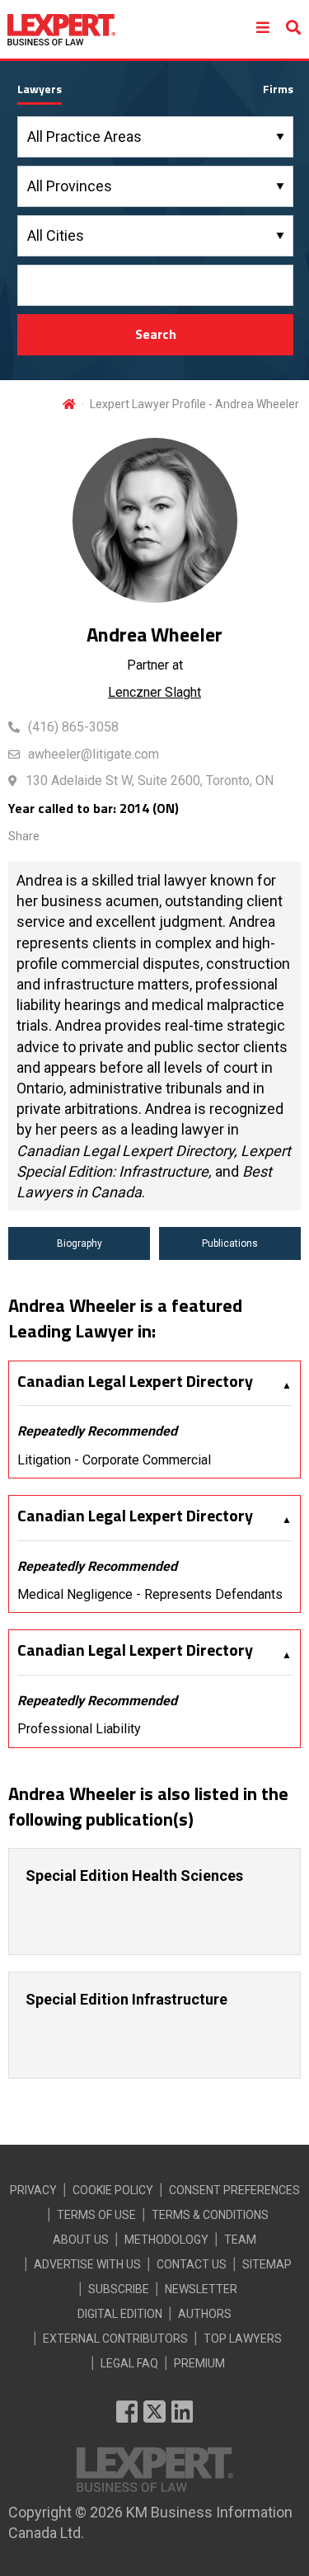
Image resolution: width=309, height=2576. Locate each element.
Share (24, 836)
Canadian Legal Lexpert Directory (135, 1381)
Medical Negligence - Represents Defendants (150, 1594)
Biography (80, 1243)
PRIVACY (33, 2190)
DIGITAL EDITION (120, 2314)
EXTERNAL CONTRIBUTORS (115, 2339)
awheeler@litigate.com (94, 754)
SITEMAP (267, 2264)
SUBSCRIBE (119, 2289)
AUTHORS (205, 2314)
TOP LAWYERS (243, 2339)
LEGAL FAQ (129, 2363)
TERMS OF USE (96, 2215)
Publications (230, 1243)
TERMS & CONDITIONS (210, 2215)
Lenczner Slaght (154, 692)
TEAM (240, 2240)
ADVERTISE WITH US (87, 2264)
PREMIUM (199, 2363)
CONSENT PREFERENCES (234, 2190)
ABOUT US (81, 2240)
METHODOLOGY (166, 2240)
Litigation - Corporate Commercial (114, 1460)
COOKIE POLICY (113, 2190)
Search (156, 334)
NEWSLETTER (201, 2289)
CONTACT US (192, 2264)
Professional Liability (79, 1729)
